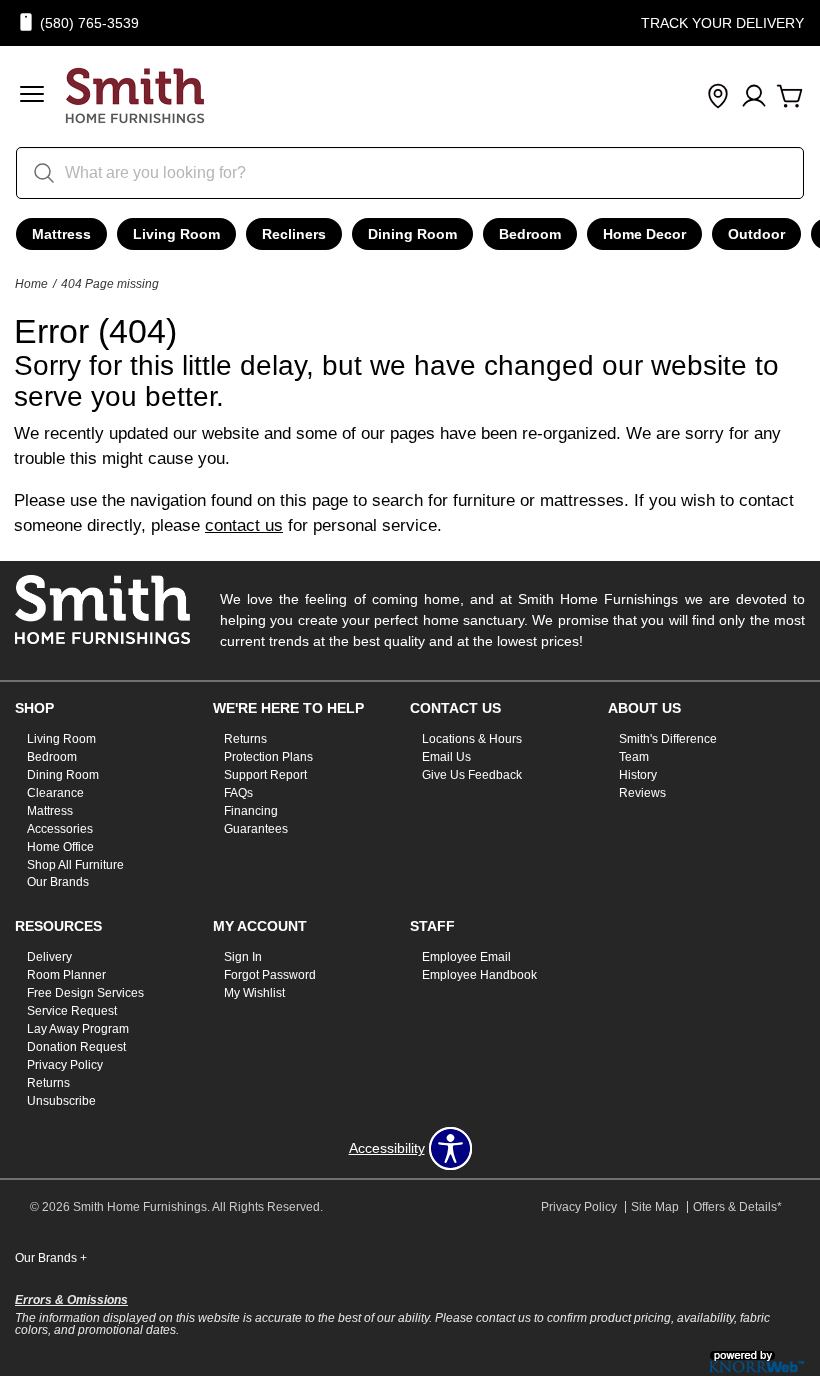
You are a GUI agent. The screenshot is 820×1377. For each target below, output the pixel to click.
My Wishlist (254, 993)
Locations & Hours (472, 739)
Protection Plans (268, 757)
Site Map (655, 1207)
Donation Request (76, 1047)
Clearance (55, 793)
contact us (244, 525)
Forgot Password (270, 975)
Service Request (72, 1011)
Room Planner (66, 975)
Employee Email (466, 957)
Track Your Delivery (722, 23)
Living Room (176, 234)
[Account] (754, 97)
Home (31, 284)
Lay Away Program (78, 1029)
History (638, 775)
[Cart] (790, 97)
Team (634, 757)
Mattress (61, 234)
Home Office (60, 846)
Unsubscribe (61, 1101)
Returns (245, 739)
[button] (32, 96)
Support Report (265, 775)
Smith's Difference (668, 739)
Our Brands (58, 882)
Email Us (446, 757)
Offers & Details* (737, 1207)
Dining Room (412, 234)
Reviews (642, 793)
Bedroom (530, 234)
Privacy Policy (65, 1065)
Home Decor (644, 234)
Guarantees (256, 829)
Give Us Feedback (472, 775)
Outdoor (756, 234)
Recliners (294, 234)
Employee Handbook (479, 975)
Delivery (49, 957)
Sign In (243, 957)
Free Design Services (85, 993)
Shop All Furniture (75, 864)
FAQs (238, 793)
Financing (251, 811)
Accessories (60, 829)
